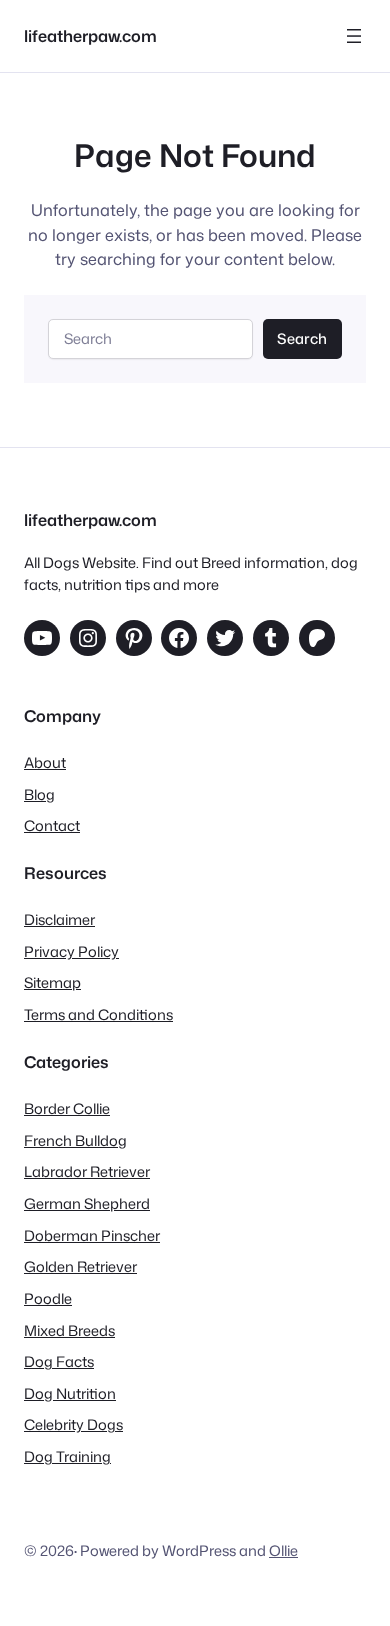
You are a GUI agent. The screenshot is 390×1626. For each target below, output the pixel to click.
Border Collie (67, 1108)
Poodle (48, 1298)
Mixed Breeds (69, 1330)
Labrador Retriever (87, 1171)
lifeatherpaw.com (90, 35)
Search (302, 338)
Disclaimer (59, 919)
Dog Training (67, 1456)
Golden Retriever (80, 1266)
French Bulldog (75, 1140)
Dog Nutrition (70, 1393)
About (45, 762)
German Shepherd (87, 1203)
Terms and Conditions (98, 1014)
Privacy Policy (71, 951)
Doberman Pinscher (92, 1235)
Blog (39, 794)
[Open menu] (354, 36)
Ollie (283, 1550)
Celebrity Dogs (73, 1424)
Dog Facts (59, 1361)
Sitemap (52, 982)
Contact (52, 825)
